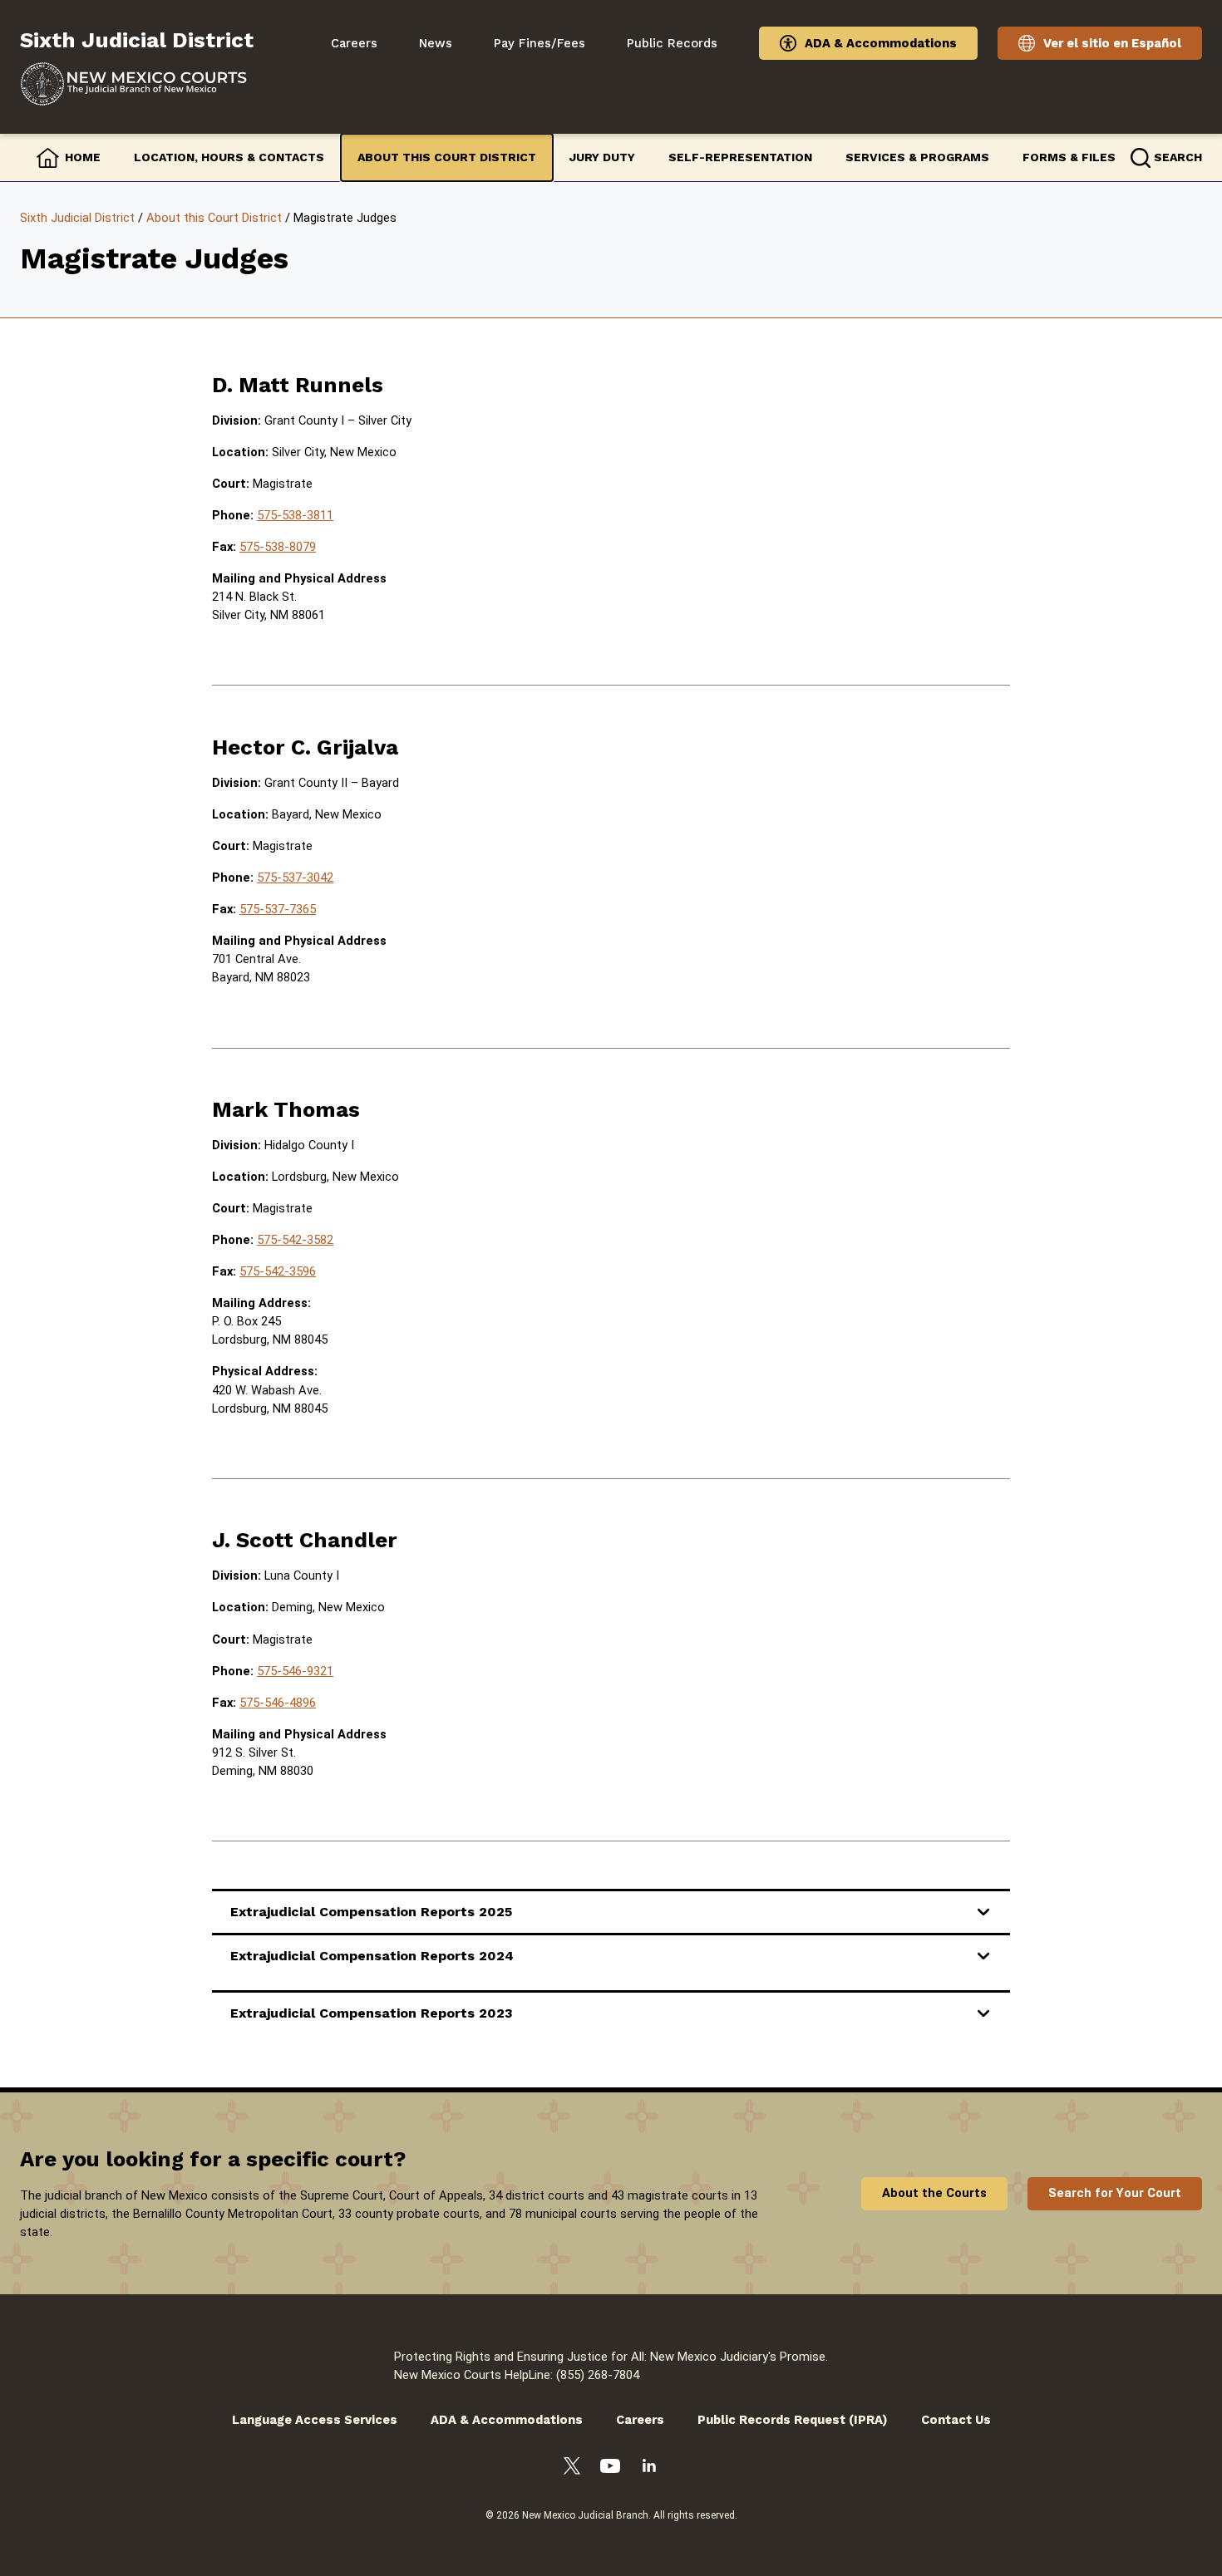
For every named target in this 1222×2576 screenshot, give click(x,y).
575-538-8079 (278, 547)
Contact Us (956, 2420)
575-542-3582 (295, 1240)
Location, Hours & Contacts (229, 157)
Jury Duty (602, 157)
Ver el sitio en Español (1112, 43)
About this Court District (447, 157)
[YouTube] (610, 2468)
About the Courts (934, 2193)
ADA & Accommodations (881, 43)
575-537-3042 (295, 878)
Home (83, 157)
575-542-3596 (278, 1271)
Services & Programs (917, 157)
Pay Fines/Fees (540, 43)
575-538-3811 (295, 515)
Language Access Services (315, 2420)
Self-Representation (740, 157)
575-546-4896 (278, 1703)
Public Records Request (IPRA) (793, 2420)
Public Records (672, 43)
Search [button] (1178, 157)
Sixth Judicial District (77, 218)
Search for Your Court (1115, 2193)
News (436, 43)
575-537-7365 (278, 909)
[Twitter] (572, 2468)
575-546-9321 (295, 1671)
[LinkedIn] (649, 2468)
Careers (354, 43)
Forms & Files (1069, 157)
